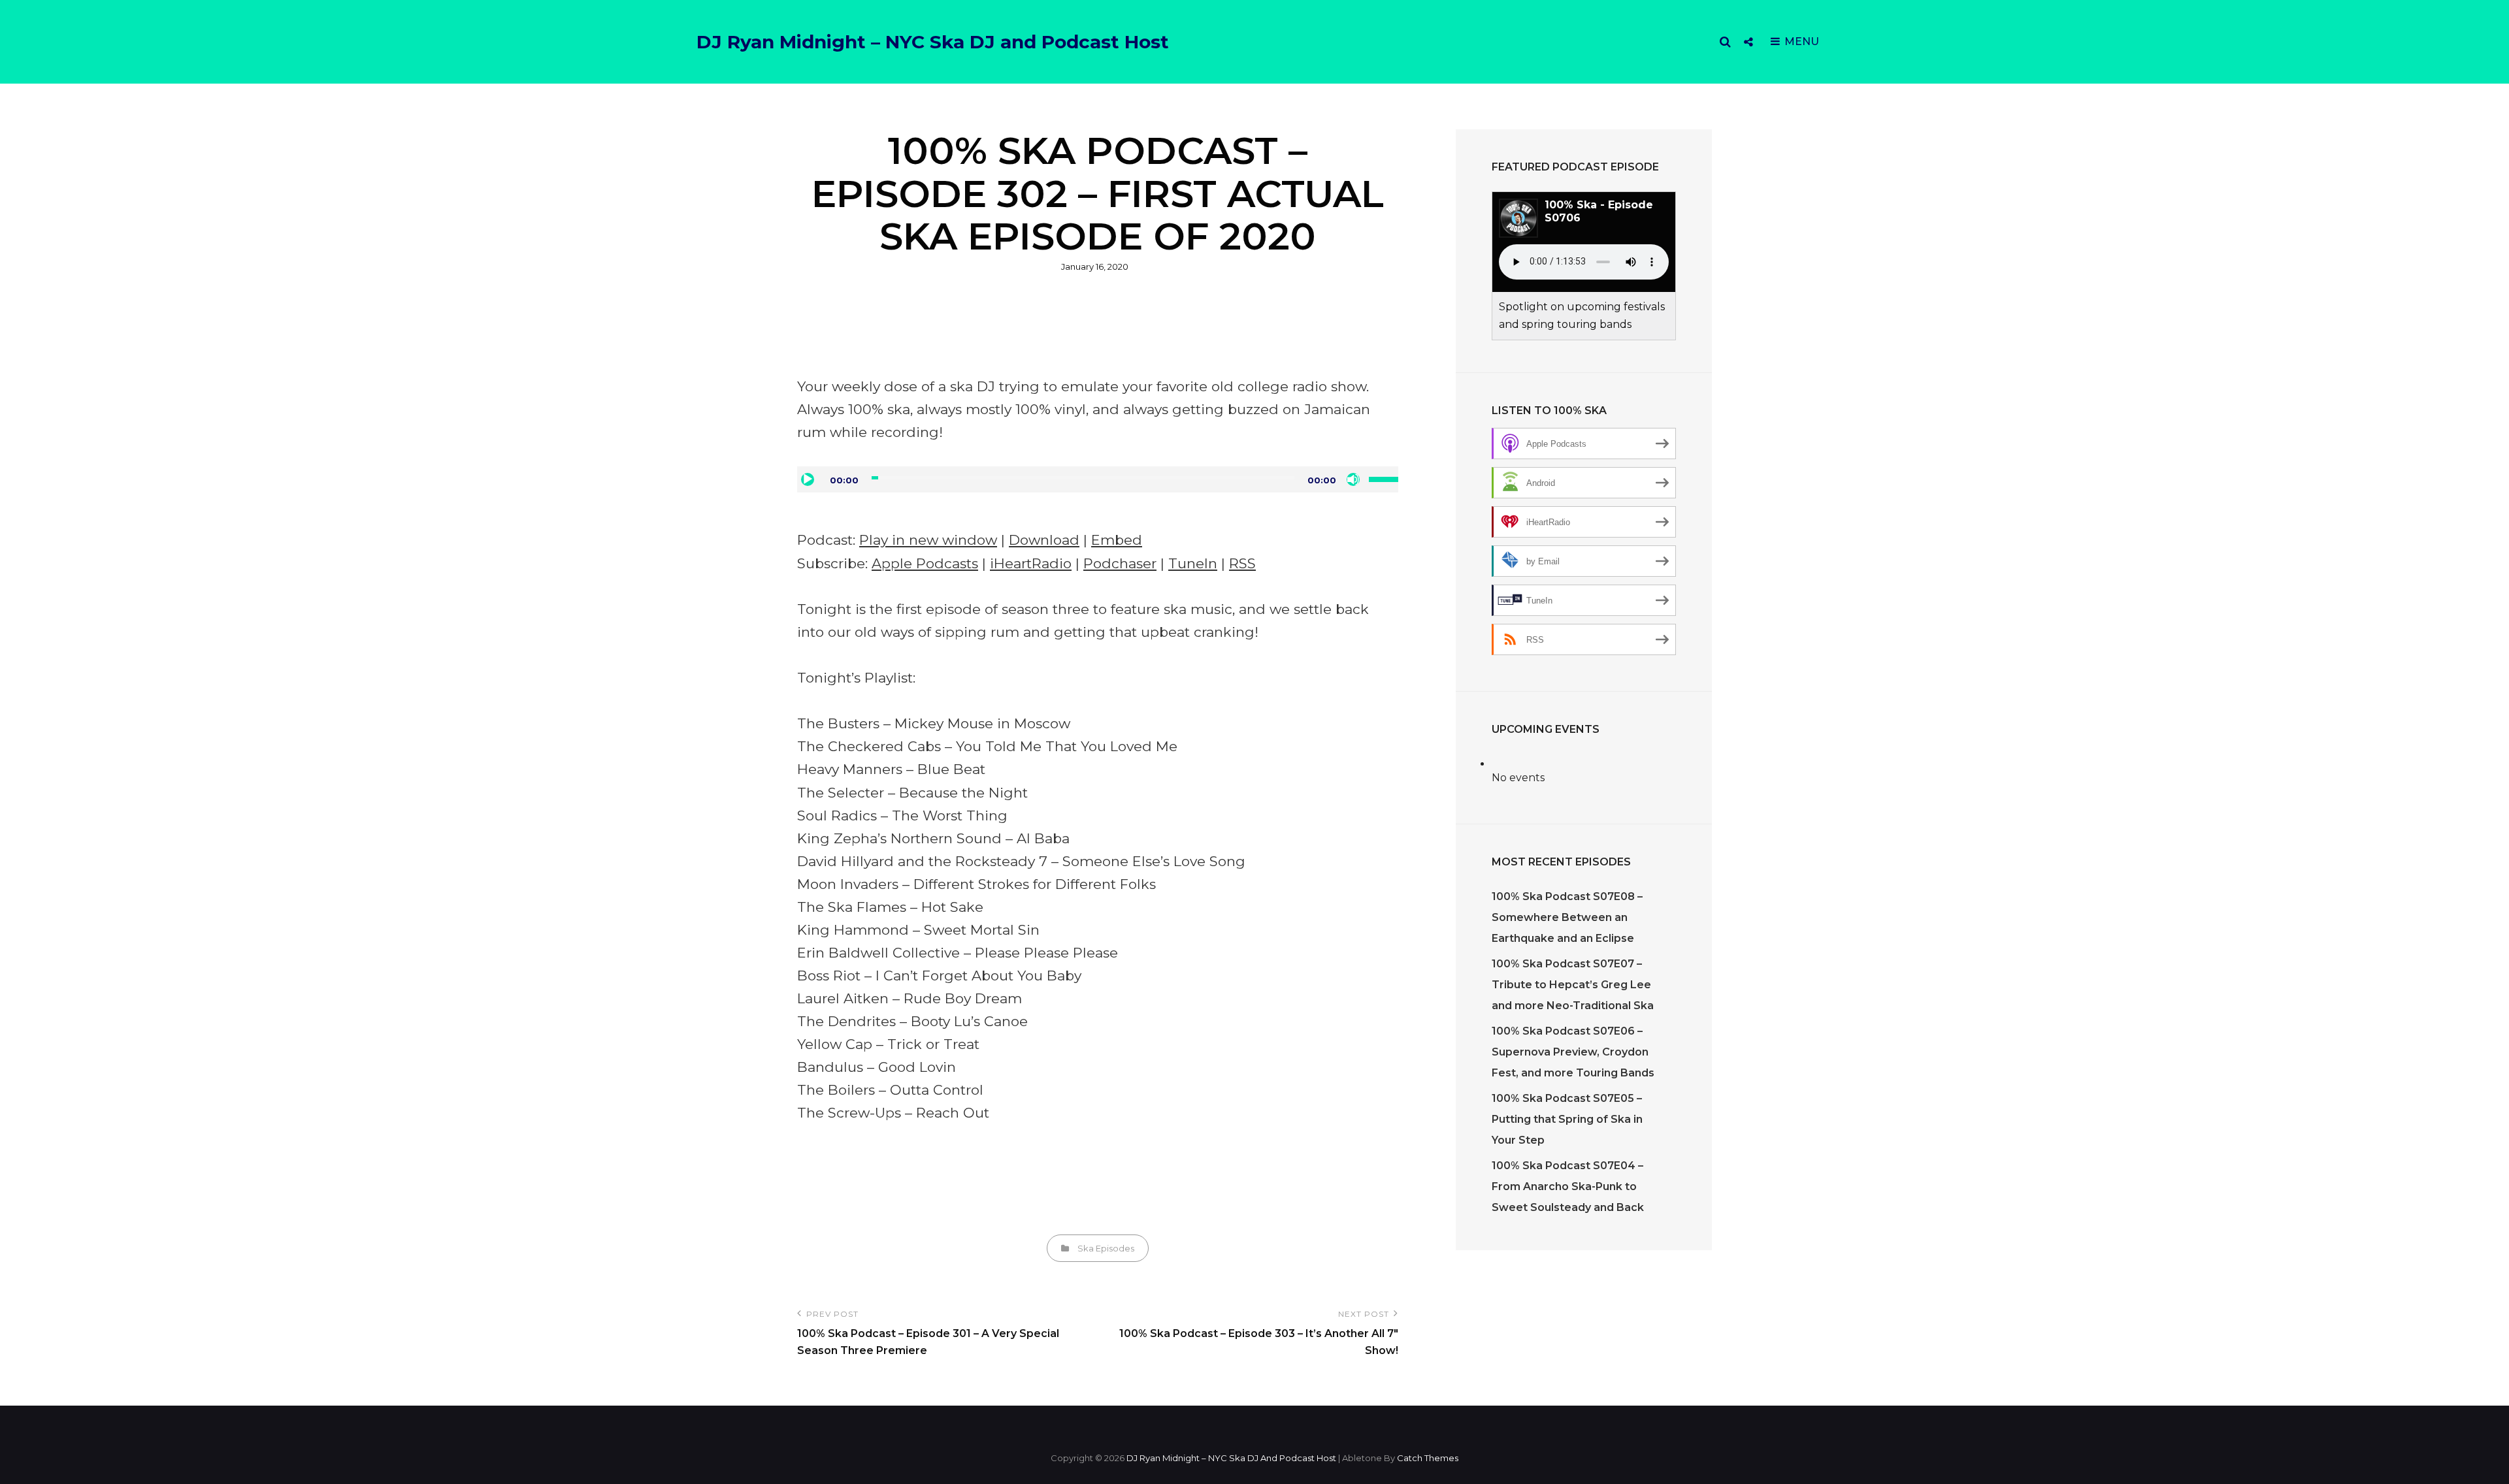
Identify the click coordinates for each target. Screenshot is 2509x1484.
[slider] (1384, 478)
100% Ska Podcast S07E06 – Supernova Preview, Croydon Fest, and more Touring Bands (1573, 1052)
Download (1044, 540)
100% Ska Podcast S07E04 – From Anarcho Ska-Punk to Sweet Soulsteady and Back (1568, 1186)
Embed (1117, 540)
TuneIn (1193, 563)
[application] (1098, 479)
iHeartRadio (1031, 563)
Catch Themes (1428, 1458)
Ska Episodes (1106, 1248)
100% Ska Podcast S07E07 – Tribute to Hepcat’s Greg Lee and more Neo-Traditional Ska (1573, 985)
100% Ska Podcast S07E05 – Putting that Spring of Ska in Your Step (1567, 1119)
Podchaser (1120, 563)
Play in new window (928, 540)
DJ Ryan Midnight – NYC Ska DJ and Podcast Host (933, 42)
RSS (1242, 563)
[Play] (808, 479)
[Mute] (1353, 479)
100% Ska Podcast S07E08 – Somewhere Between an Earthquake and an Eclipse (1567, 917)
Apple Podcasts (925, 563)
